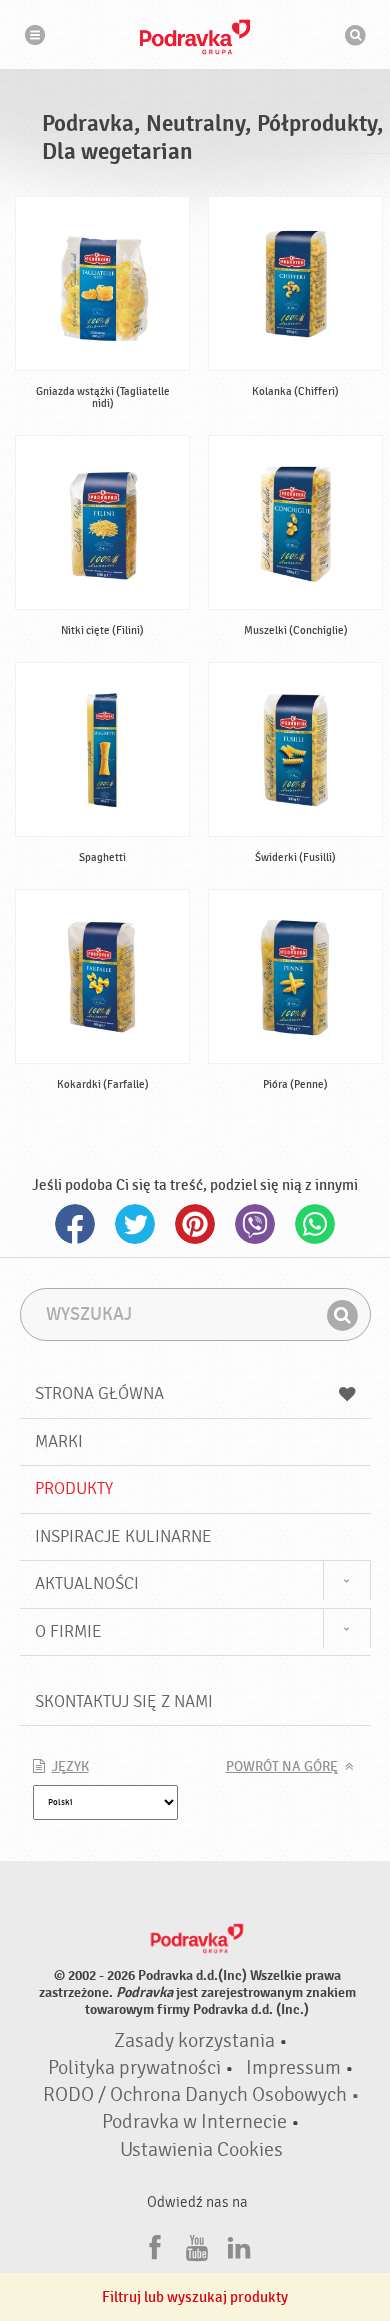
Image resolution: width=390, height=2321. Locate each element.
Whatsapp (315, 1224)
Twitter (135, 1224)
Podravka (195, 37)
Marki (59, 1441)
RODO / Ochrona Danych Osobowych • (201, 2095)
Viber (255, 1224)
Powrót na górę (282, 1767)
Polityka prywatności (134, 2068)
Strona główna (99, 1393)
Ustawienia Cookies (201, 2150)
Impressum (293, 2068)
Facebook (75, 1224)
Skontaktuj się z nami (124, 1701)
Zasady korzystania (194, 2041)
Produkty (74, 1488)
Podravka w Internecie (194, 2122)
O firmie (68, 1631)
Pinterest (195, 1224)
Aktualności (87, 1583)
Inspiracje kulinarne (123, 1536)
